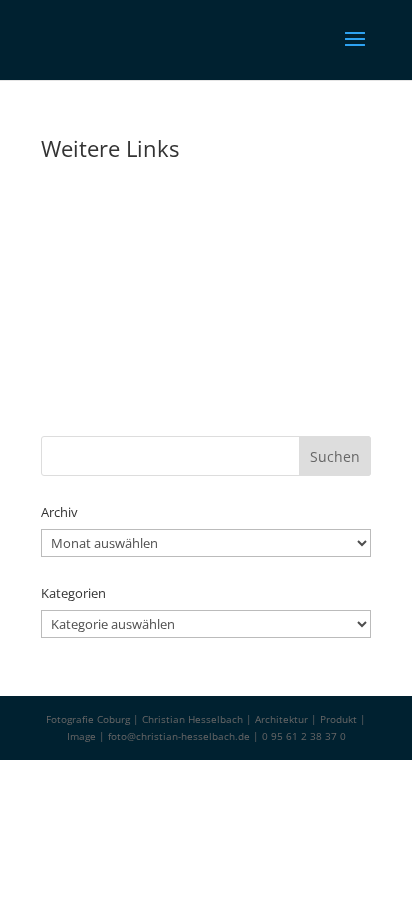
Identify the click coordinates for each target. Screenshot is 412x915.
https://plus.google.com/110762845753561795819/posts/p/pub (193, 356)
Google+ (61, 339)
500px (56, 268)
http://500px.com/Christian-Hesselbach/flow (147, 285)
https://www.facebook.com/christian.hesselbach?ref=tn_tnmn (188, 427)
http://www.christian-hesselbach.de (127, 214)
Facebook (64, 410)
